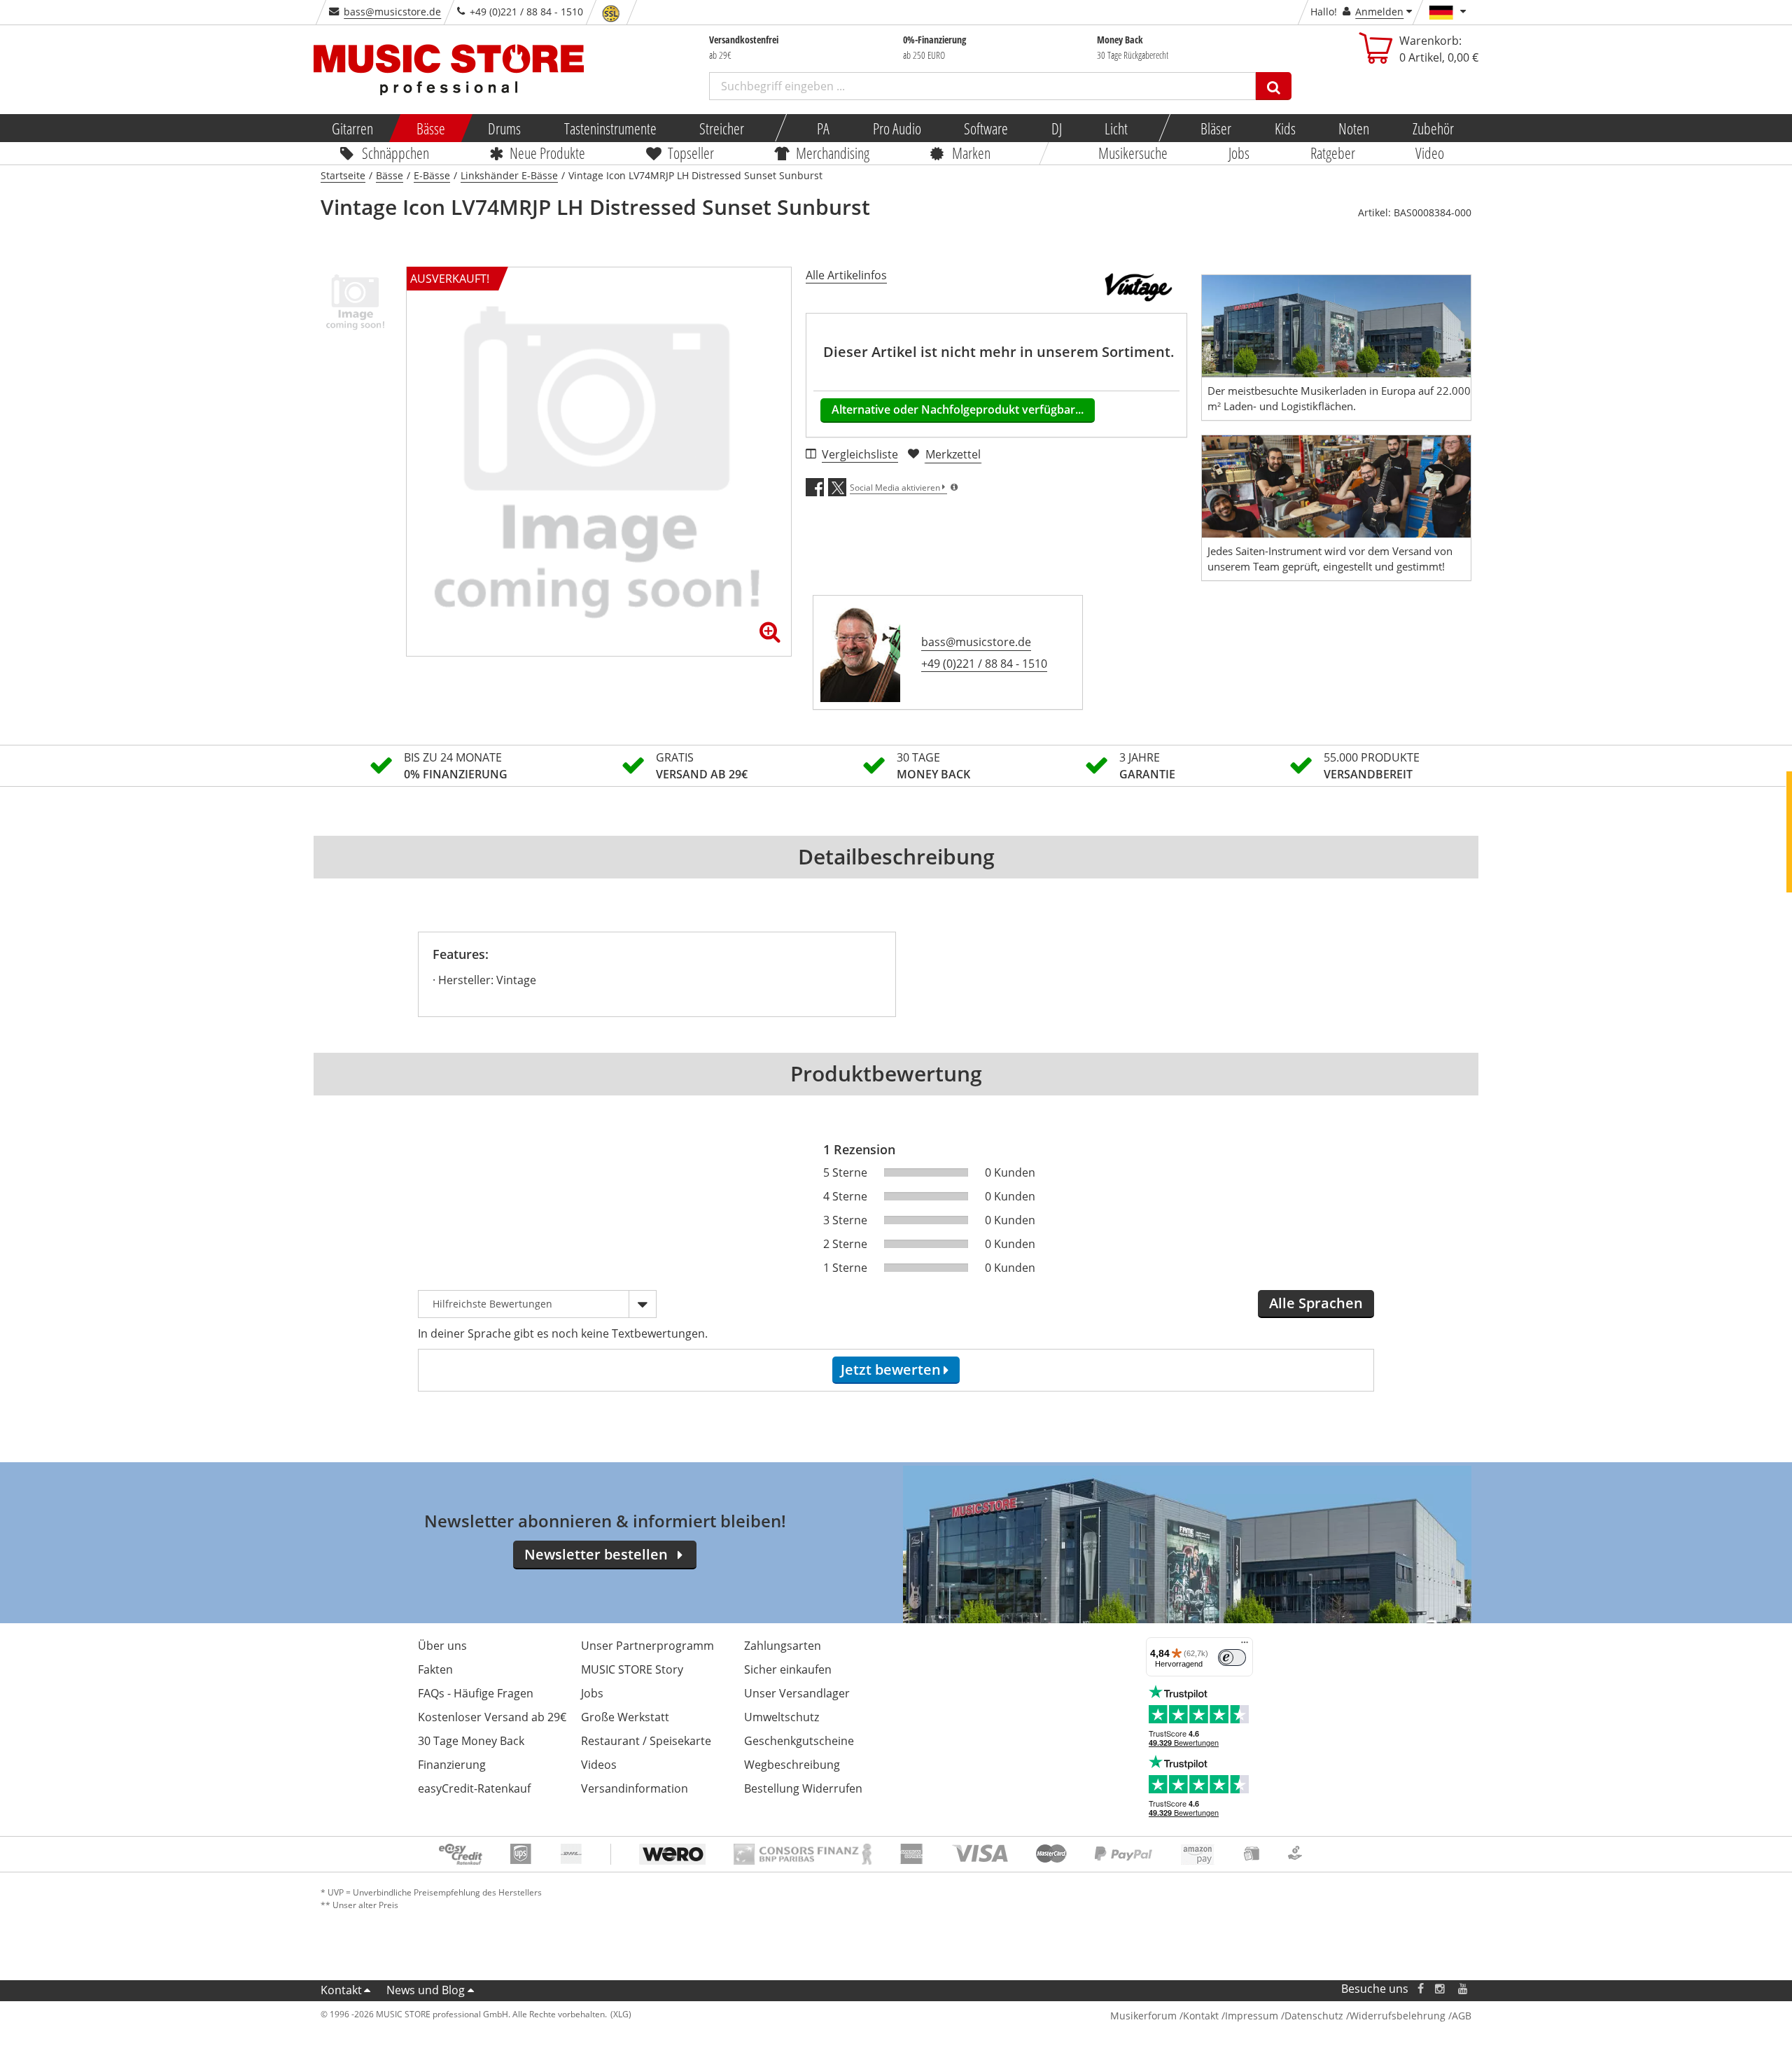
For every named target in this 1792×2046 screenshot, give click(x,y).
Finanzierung (452, 1765)
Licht (1116, 128)
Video (1430, 153)
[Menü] (1245, 1646)
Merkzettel (953, 454)
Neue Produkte (548, 153)
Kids (1284, 128)
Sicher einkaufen (788, 1669)
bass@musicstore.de (392, 12)
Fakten (435, 1669)
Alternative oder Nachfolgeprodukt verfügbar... (958, 409)
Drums (504, 128)
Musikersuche (1134, 153)
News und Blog (426, 1990)
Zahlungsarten (783, 1646)
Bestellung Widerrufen (803, 1788)
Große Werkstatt (625, 1717)
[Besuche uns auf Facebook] (1421, 1989)
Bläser (1216, 128)
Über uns (442, 1646)
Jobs (1239, 153)
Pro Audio (896, 128)
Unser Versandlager (797, 1693)
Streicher (722, 128)
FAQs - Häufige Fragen (476, 1693)
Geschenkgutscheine (799, 1741)
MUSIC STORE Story (632, 1669)
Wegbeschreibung (792, 1765)
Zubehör (1433, 128)
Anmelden (1379, 12)
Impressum (1252, 2016)
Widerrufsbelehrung (1398, 2016)
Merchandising (833, 153)
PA (823, 128)
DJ (1056, 128)
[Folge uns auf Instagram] (1441, 1989)
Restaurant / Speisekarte (646, 1741)
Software (986, 128)
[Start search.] (1274, 86)
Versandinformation (635, 1788)
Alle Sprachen (1316, 1303)
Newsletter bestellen (596, 1554)
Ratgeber (1333, 153)
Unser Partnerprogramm (647, 1646)
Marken (971, 153)
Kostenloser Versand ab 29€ (492, 1717)
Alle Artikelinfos (846, 275)
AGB (1462, 2016)
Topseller (691, 153)
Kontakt (341, 1990)
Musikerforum (1143, 2016)
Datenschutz (1314, 2016)
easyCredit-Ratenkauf (474, 1788)
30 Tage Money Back (471, 1741)
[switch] (1232, 1658)
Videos (599, 1765)
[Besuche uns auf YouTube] (1464, 1989)
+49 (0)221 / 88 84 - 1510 (984, 664)
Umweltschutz (782, 1717)
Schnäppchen (395, 153)
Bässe (430, 128)
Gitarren (352, 128)
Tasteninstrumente (610, 128)
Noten (1354, 128)
